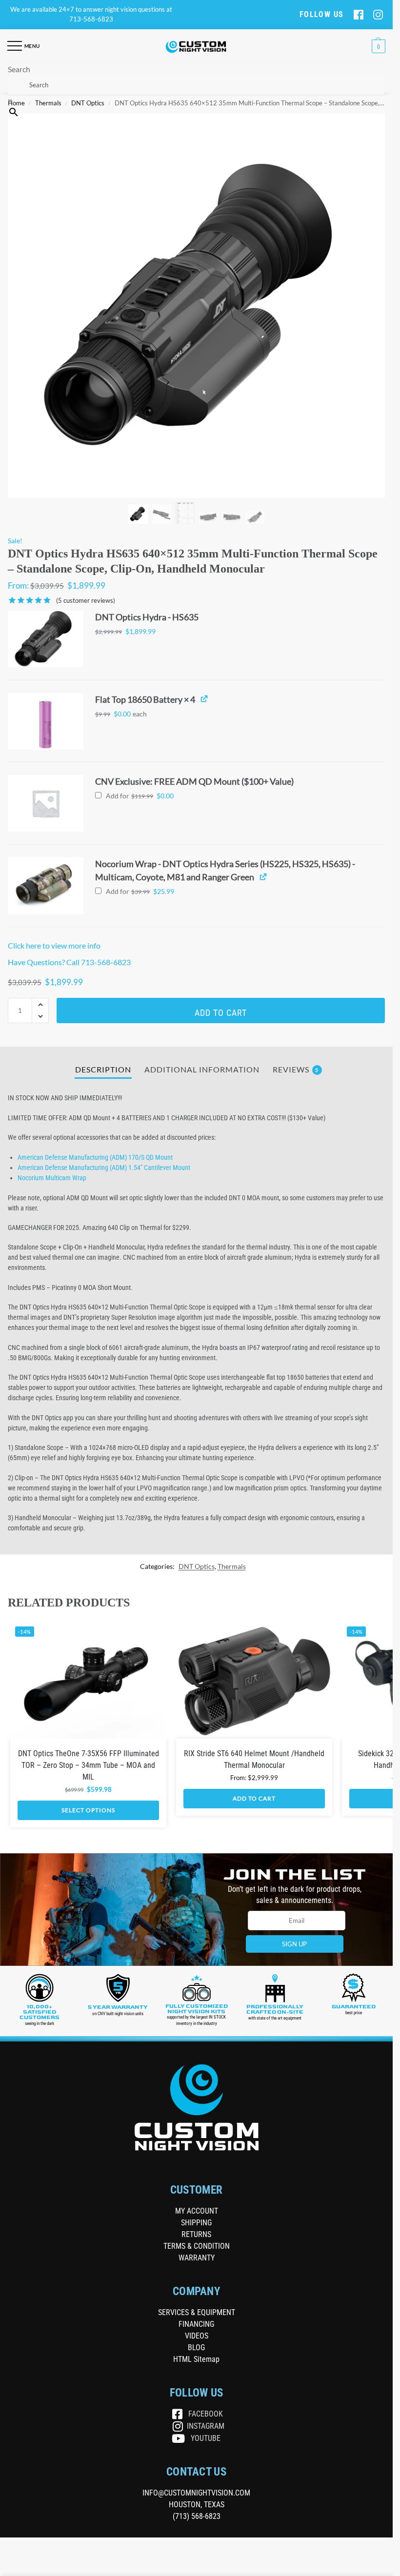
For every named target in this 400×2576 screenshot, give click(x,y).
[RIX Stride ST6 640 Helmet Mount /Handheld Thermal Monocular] (254, 1680)
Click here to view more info (54, 945)
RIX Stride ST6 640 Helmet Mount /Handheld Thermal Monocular (254, 1759)
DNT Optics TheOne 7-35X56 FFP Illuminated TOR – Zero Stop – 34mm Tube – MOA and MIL (89, 1765)
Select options (88, 1810)
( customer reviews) (86, 601)
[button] (377, 46)
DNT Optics (197, 1566)
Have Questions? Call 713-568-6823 (69, 962)
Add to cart (221, 1013)
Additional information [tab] (202, 1070)
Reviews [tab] (296, 1070)
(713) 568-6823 (197, 2516)
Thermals (232, 1566)
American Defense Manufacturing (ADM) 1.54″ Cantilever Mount (104, 1168)
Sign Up (294, 1944)
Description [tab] (103, 1070)
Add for (139, 796)
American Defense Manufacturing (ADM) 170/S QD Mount (95, 1157)
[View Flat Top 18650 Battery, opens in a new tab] (204, 699)
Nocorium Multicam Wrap (52, 1178)
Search (19, 69)
